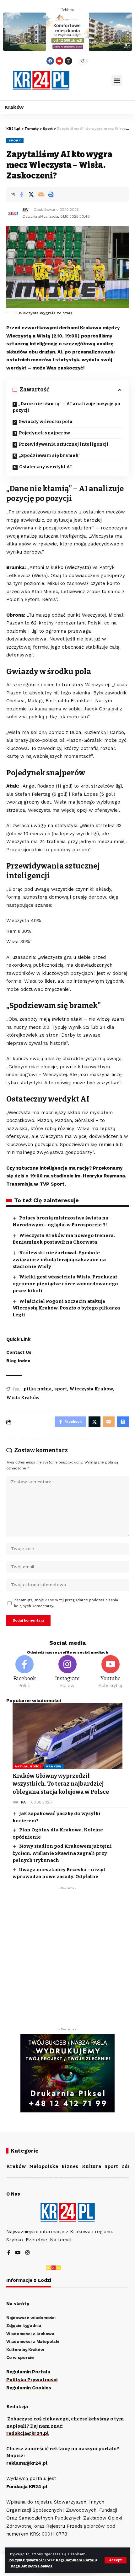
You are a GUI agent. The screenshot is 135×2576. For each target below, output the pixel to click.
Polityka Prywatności (32, 2380)
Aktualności (28, 1766)
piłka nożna (38, 1389)
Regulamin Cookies (29, 2388)
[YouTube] (18, 2253)
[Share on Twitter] (31, 194)
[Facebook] (50, 61)
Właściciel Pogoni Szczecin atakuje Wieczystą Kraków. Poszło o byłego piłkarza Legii (66, 1308)
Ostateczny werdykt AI (46, 467)
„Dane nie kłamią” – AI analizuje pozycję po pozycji (66, 407)
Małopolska (44, 2166)
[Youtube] (59, 61)
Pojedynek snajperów (44, 433)
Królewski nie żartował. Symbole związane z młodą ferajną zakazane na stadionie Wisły (59, 1260)
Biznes (70, 2166)
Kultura (92, 2166)
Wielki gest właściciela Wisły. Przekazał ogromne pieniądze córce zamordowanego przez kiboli (65, 1284)
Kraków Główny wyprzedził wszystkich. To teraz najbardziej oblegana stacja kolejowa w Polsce (61, 1784)
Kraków (54, 1766)
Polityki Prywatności (27, 2560)
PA (23, 1802)
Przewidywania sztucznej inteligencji (64, 444)
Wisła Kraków (23, 1398)
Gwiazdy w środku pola (46, 422)
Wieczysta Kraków (91, 1389)
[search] (90, 81)
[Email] (41, 194)
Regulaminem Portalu (76, 2560)
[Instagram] (68, 61)
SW (25, 210)
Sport (15, 140)
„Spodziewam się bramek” (50, 456)
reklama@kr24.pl (27, 2463)
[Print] (51, 194)
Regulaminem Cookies (32, 2566)
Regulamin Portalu (28, 2372)
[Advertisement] (67, 1960)
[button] (117, 80)
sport (61, 1389)
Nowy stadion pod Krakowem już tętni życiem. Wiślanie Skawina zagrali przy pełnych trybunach (62, 1853)
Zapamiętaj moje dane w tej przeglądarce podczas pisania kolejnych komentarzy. (66, 1603)
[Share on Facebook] (21, 194)
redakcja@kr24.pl (27, 2433)
